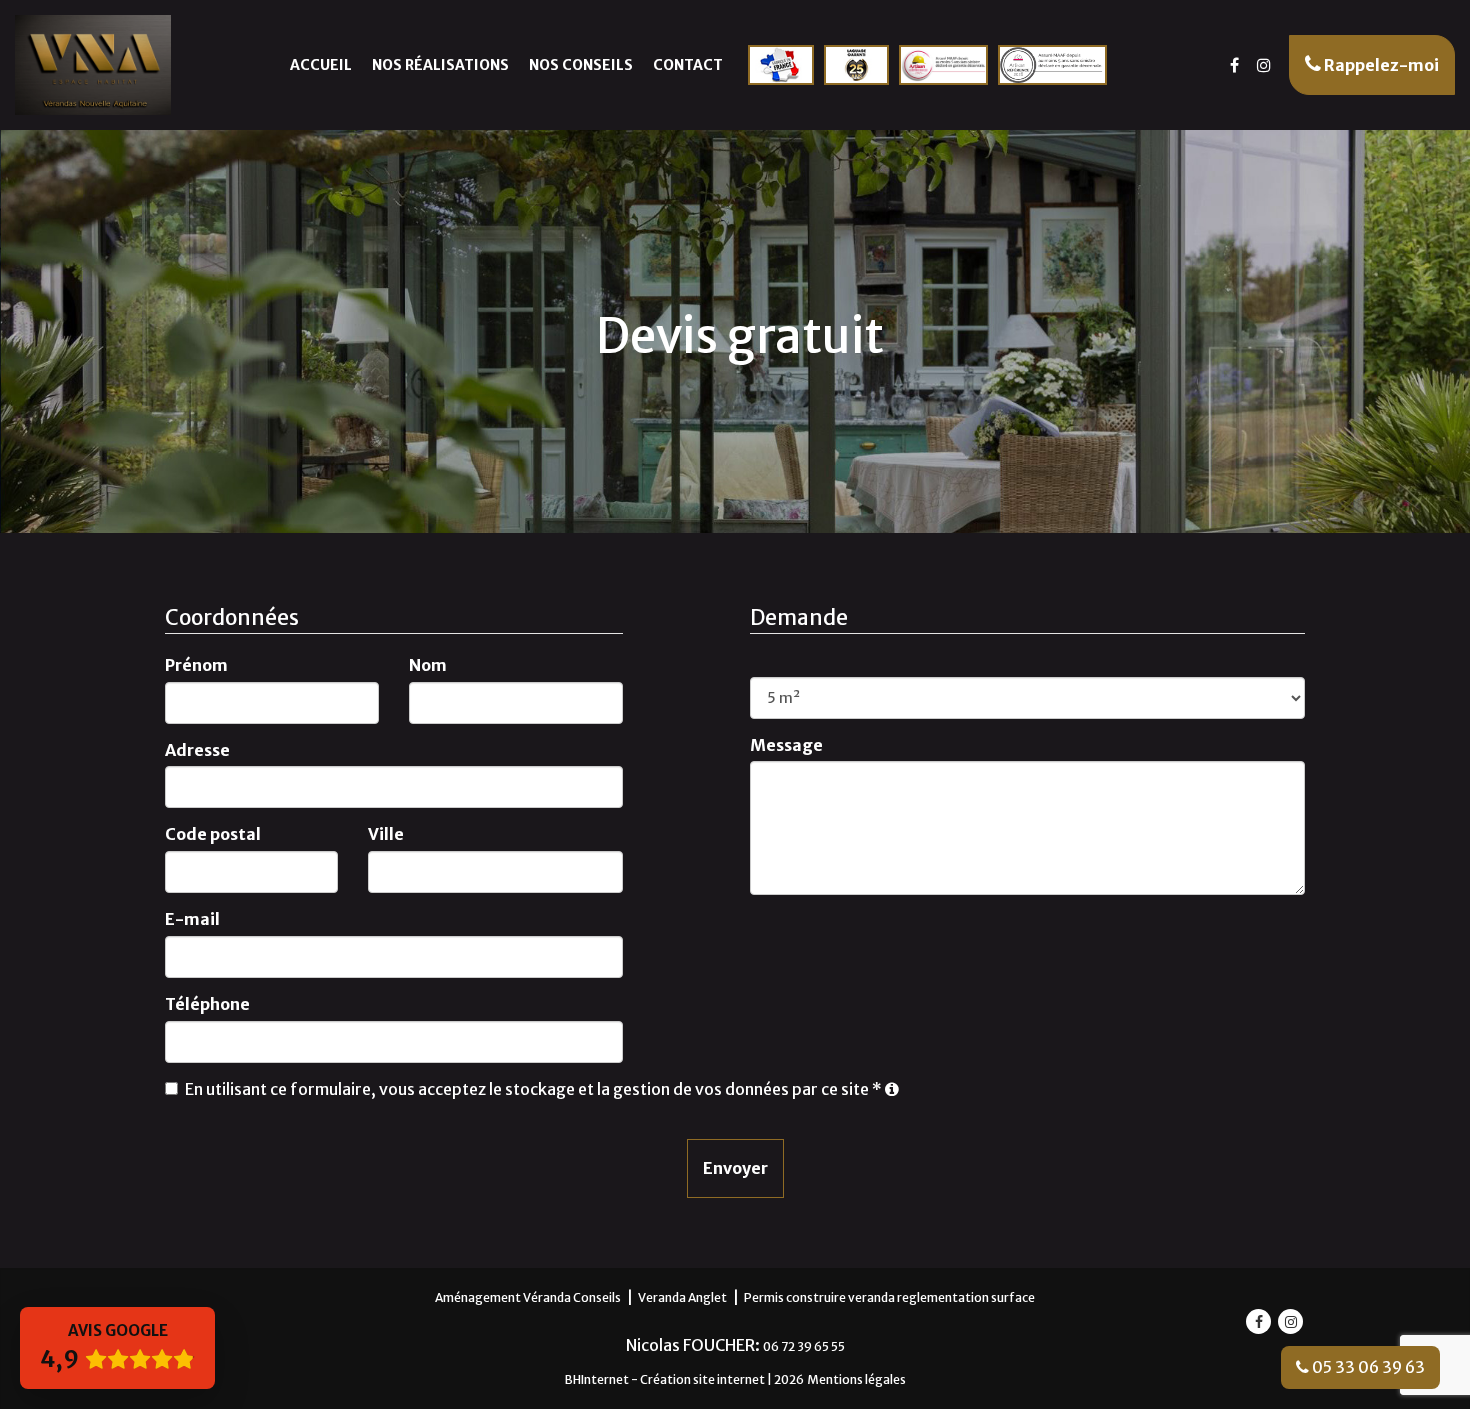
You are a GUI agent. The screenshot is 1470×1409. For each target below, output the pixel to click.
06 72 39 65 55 (804, 1346)
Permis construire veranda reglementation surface (889, 1297)
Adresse (197, 750)
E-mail (192, 919)
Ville (386, 834)
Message (786, 745)
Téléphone (207, 1004)
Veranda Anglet (682, 1297)
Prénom (196, 665)
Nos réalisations (440, 65)
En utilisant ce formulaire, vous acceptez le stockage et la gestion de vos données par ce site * (533, 1089)
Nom (428, 665)
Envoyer (735, 1168)
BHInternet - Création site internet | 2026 (684, 1379)
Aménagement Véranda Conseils (528, 1297)
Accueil (321, 65)
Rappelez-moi (1380, 65)
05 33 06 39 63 (1367, 1367)
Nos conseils (581, 65)
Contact (688, 65)
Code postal (213, 834)
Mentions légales (856, 1379)
